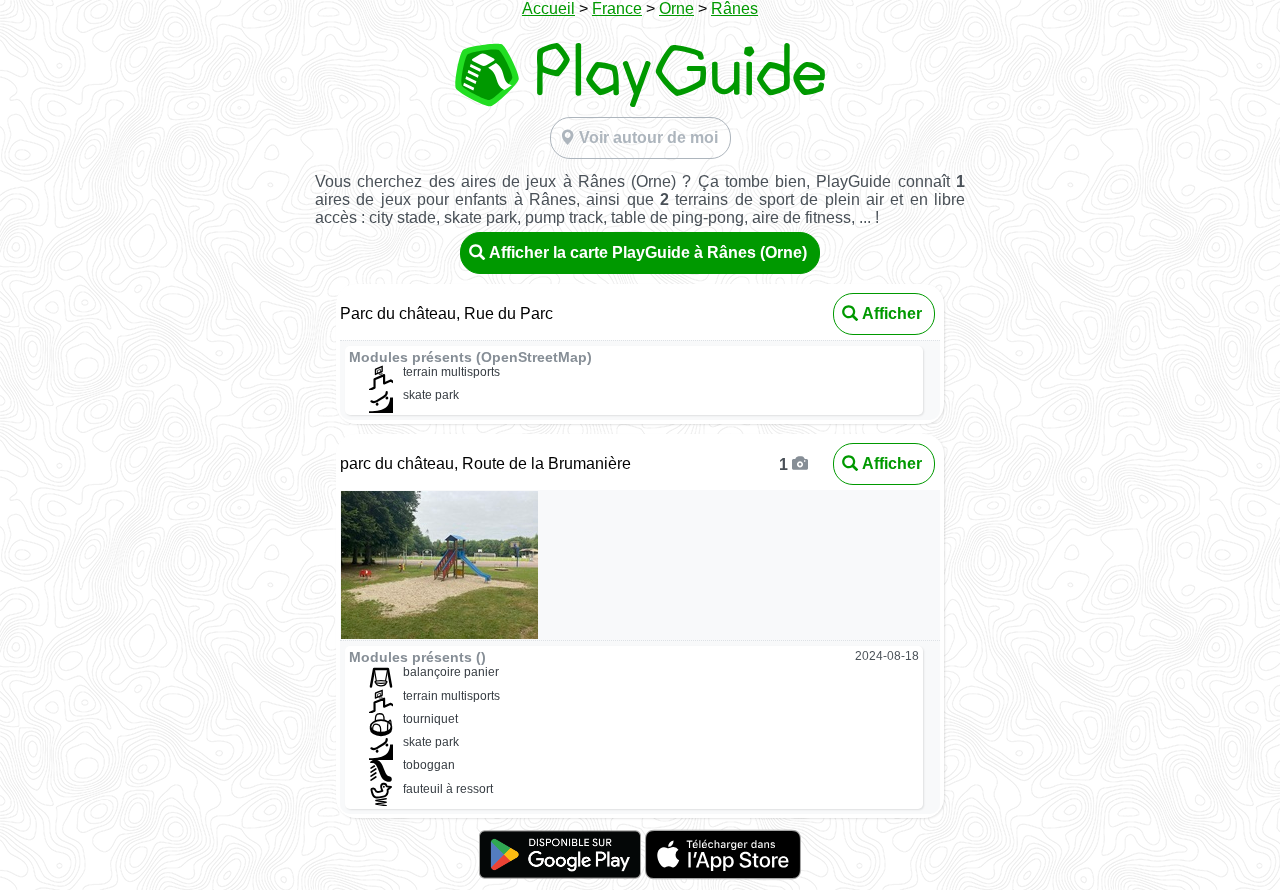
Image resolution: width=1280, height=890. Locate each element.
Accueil (548, 8)
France (617, 8)
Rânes (734, 8)
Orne (676, 8)
